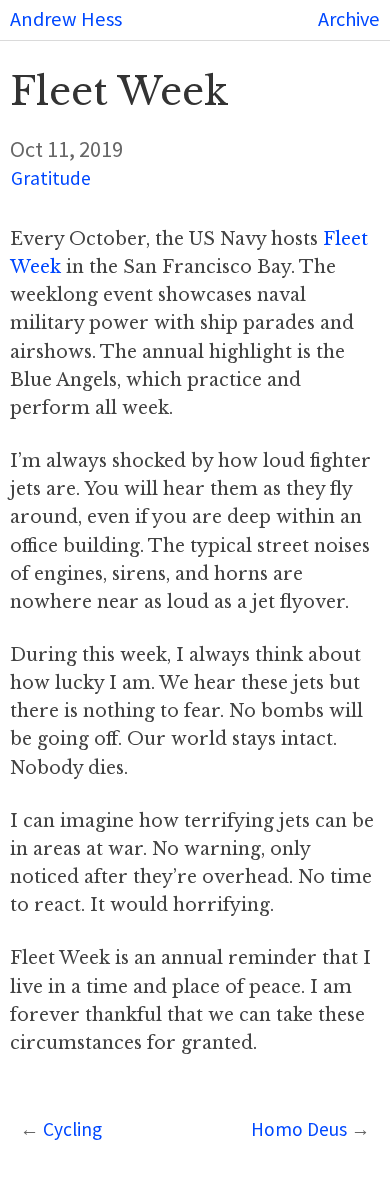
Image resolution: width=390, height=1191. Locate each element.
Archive (349, 19)
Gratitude (51, 178)
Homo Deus (299, 1129)
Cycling (72, 1129)
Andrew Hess (66, 19)
